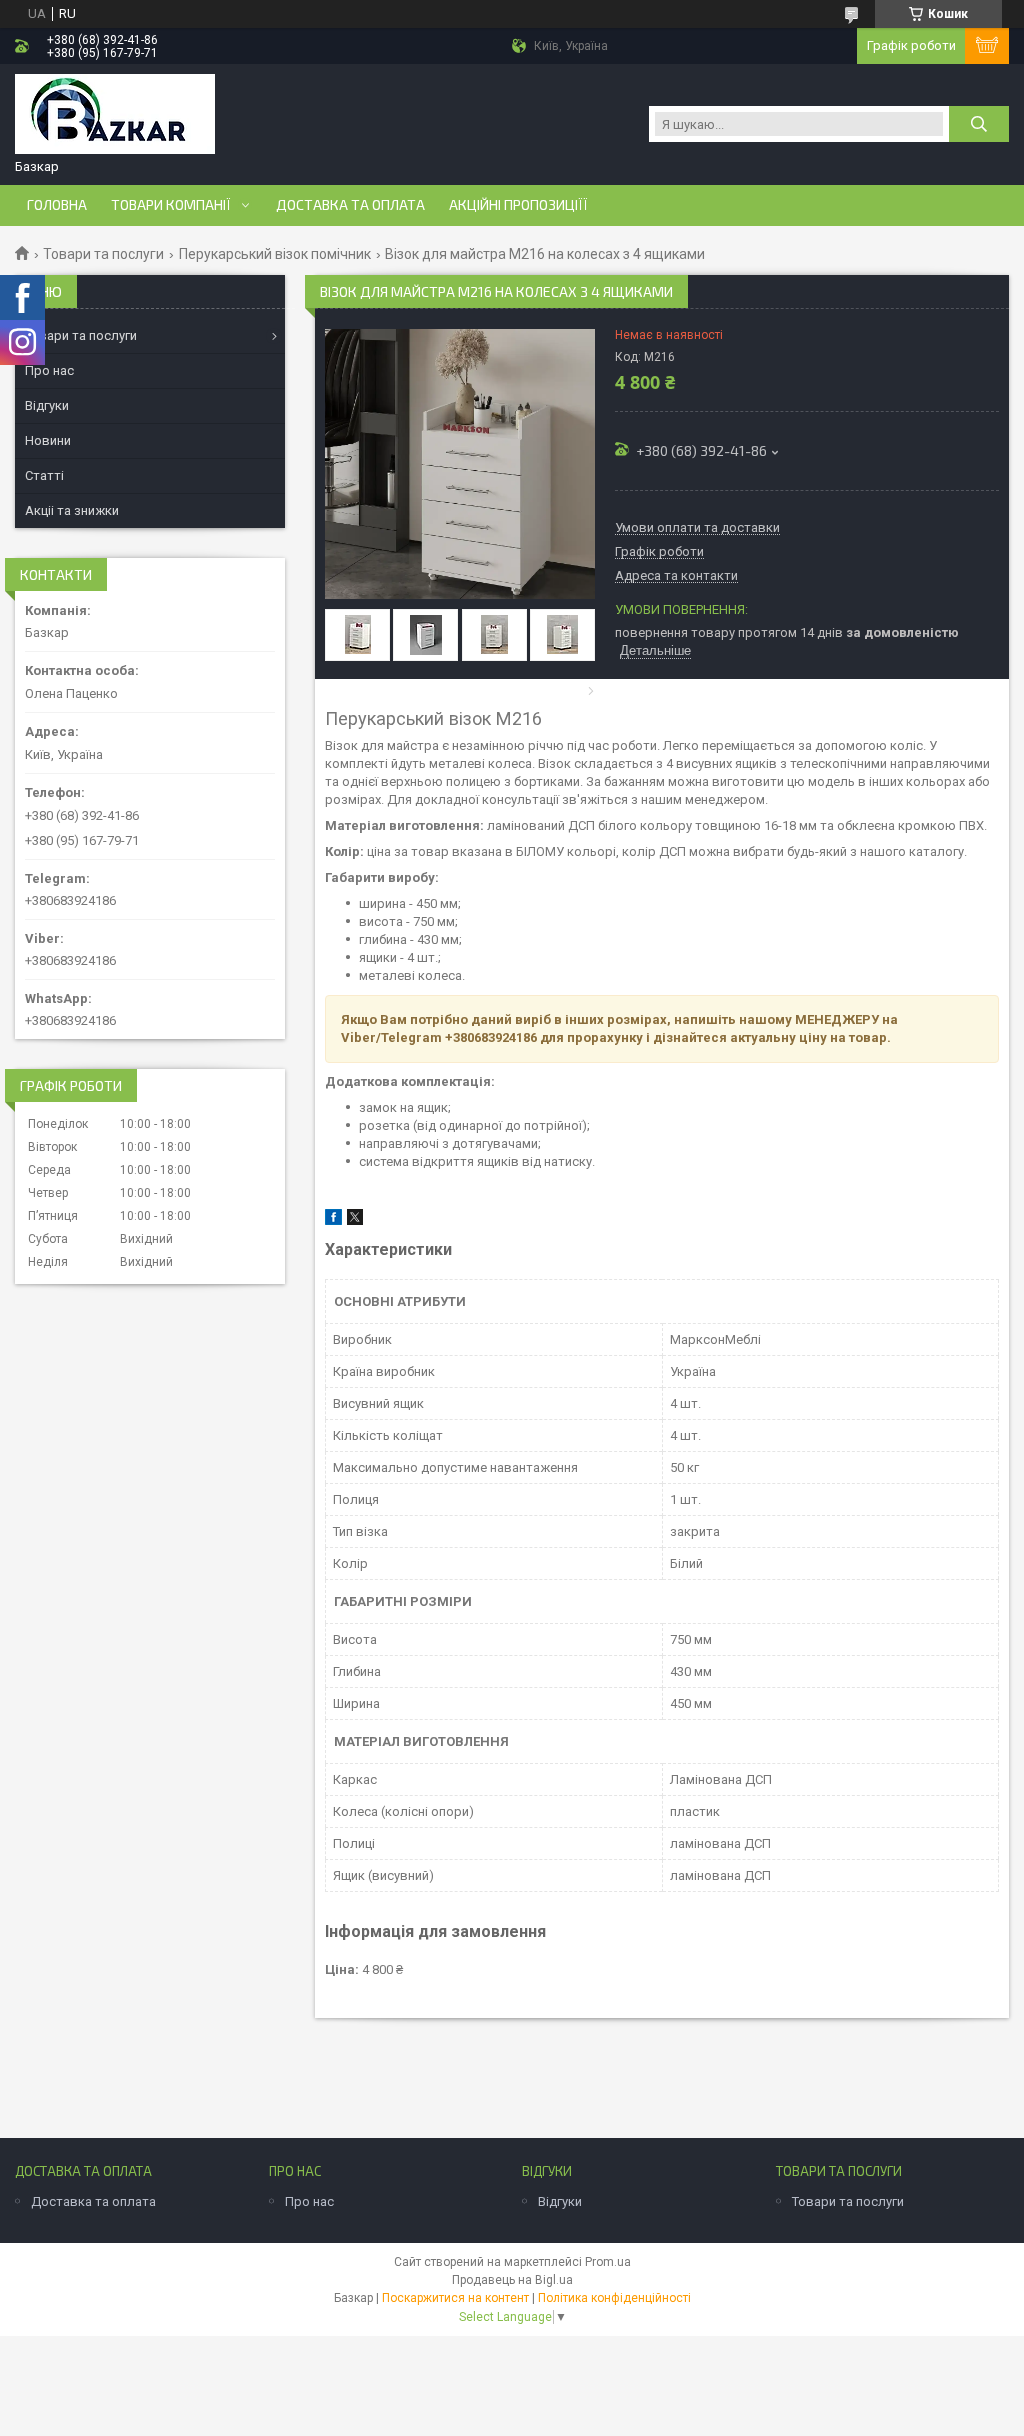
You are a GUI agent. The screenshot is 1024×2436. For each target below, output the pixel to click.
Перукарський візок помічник (275, 254)
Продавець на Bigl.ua (512, 2280)
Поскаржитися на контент (455, 2298)
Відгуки (47, 405)
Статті (44, 475)
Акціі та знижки (72, 510)
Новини (48, 440)
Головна (57, 205)
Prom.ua (608, 2262)
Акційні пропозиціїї (518, 205)
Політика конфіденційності (614, 2298)
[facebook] (333, 1220)
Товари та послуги (103, 254)
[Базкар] (115, 116)
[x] (355, 1220)
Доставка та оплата (350, 205)
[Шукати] (979, 124)
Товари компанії (171, 205)
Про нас (49, 370)
